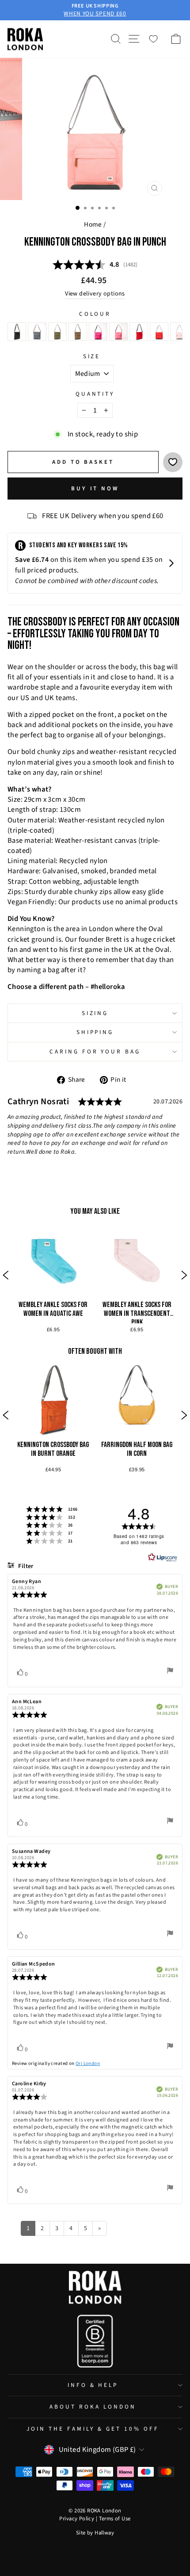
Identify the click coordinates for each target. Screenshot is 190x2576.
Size (92, 356)
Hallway (104, 2533)
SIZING (95, 1013)
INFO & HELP (93, 2385)
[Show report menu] (170, 1672)
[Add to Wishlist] (173, 462)
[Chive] (57, 332)
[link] (53, 1276)
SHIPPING (95, 1032)
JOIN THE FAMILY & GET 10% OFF (93, 2429)
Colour (95, 314)
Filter (25, 1566)
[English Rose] (179, 332)
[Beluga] (37, 332)
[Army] (78, 332)
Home (93, 224)
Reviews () (95, 265)
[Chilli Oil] (159, 332)
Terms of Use (115, 2519)
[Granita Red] (98, 332)
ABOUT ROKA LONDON (93, 2407)
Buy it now (95, 489)
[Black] (17, 332)
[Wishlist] (153, 39)
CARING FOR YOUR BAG (95, 1051)
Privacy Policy (77, 2519)
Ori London (88, 2063)
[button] (6, 1276)
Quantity (95, 394)
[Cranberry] (139, 332)
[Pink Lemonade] (118, 332)
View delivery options (95, 294)
